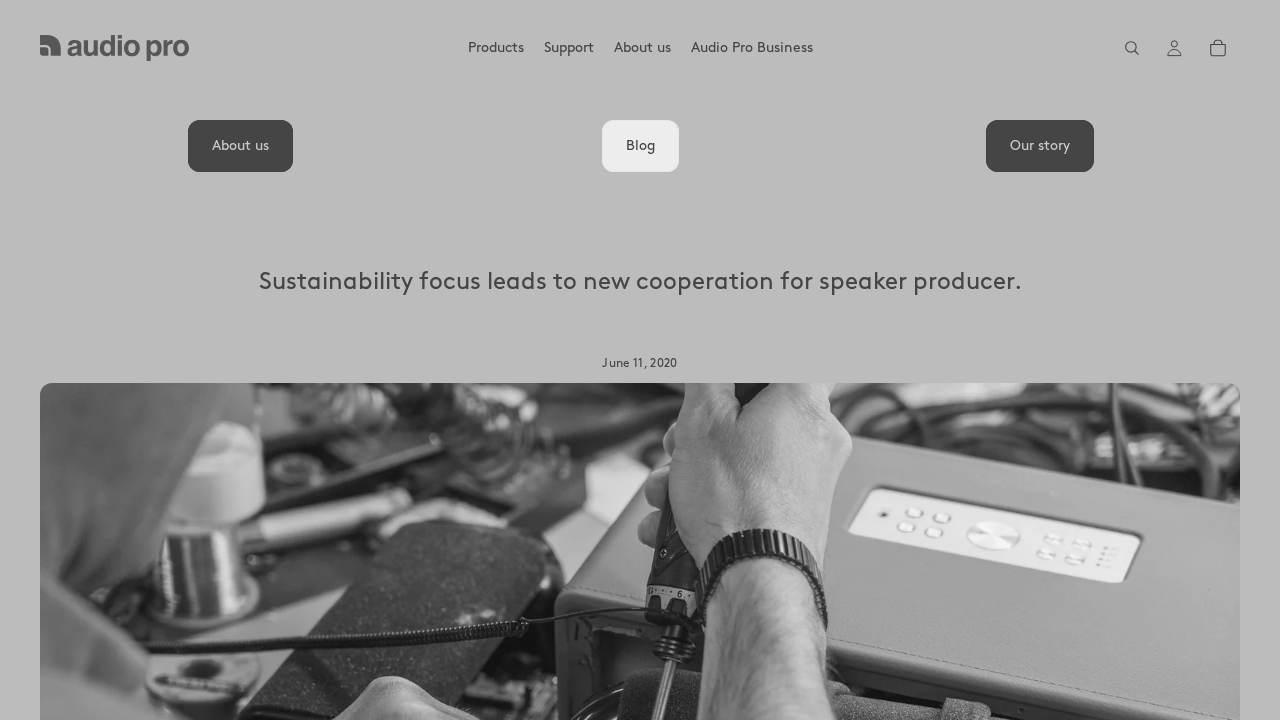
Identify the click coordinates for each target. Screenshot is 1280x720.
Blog (640, 145)
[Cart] (1218, 48)
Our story (1040, 145)
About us (240, 145)
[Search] (1132, 48)
